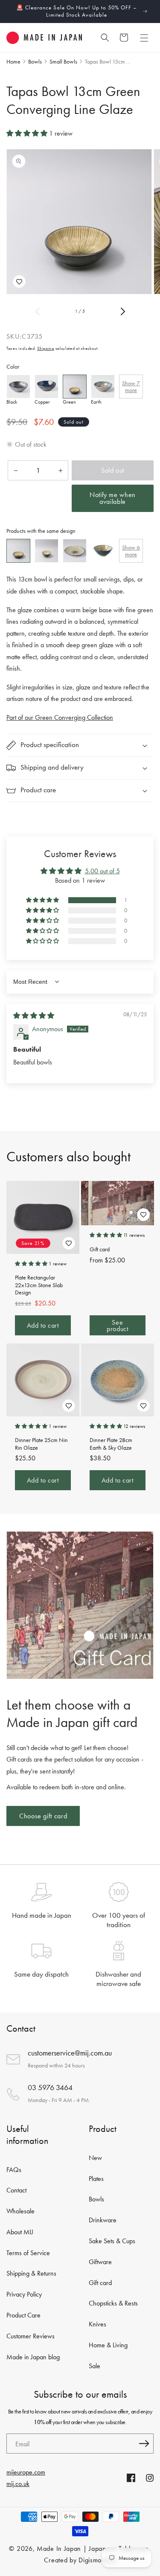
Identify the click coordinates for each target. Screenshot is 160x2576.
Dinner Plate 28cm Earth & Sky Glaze (111, 1444)
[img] (34, 1016)
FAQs (14, 2170)
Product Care (23, 2315)
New (95, 2158)
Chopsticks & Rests (113, 2303)
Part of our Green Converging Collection (60, 717)
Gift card (100, 1249)
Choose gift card (43, 1816)
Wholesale (20, 2211)
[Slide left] (38, 311)
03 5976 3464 (50, 2087)
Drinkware (103, 2220)
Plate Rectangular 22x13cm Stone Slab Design (39, 1285)
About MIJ (20, 2232)
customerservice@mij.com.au (70, 2053)
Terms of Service (28, 2253)
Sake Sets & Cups (112, 2241)
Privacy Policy (24, 2294)
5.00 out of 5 (102, 871)
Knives (97, 2324)
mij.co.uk (18, 2484)
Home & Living (108, 2345)
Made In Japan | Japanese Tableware (93, 2548)
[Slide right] (123, 311)
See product (117, 1326)
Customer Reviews (31, 2336)
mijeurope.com (26, 2472)
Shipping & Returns (31, 2273)
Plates (96, 2179)
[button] (144, 38)
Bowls (96, 2199)
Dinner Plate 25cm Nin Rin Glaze (41, 1444)
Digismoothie (97, 2560)
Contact (16, 2190)
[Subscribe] (144, 2444)
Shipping (46, 348)
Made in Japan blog (33, 2357)
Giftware (100, 2262)
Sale (95, 2366)
